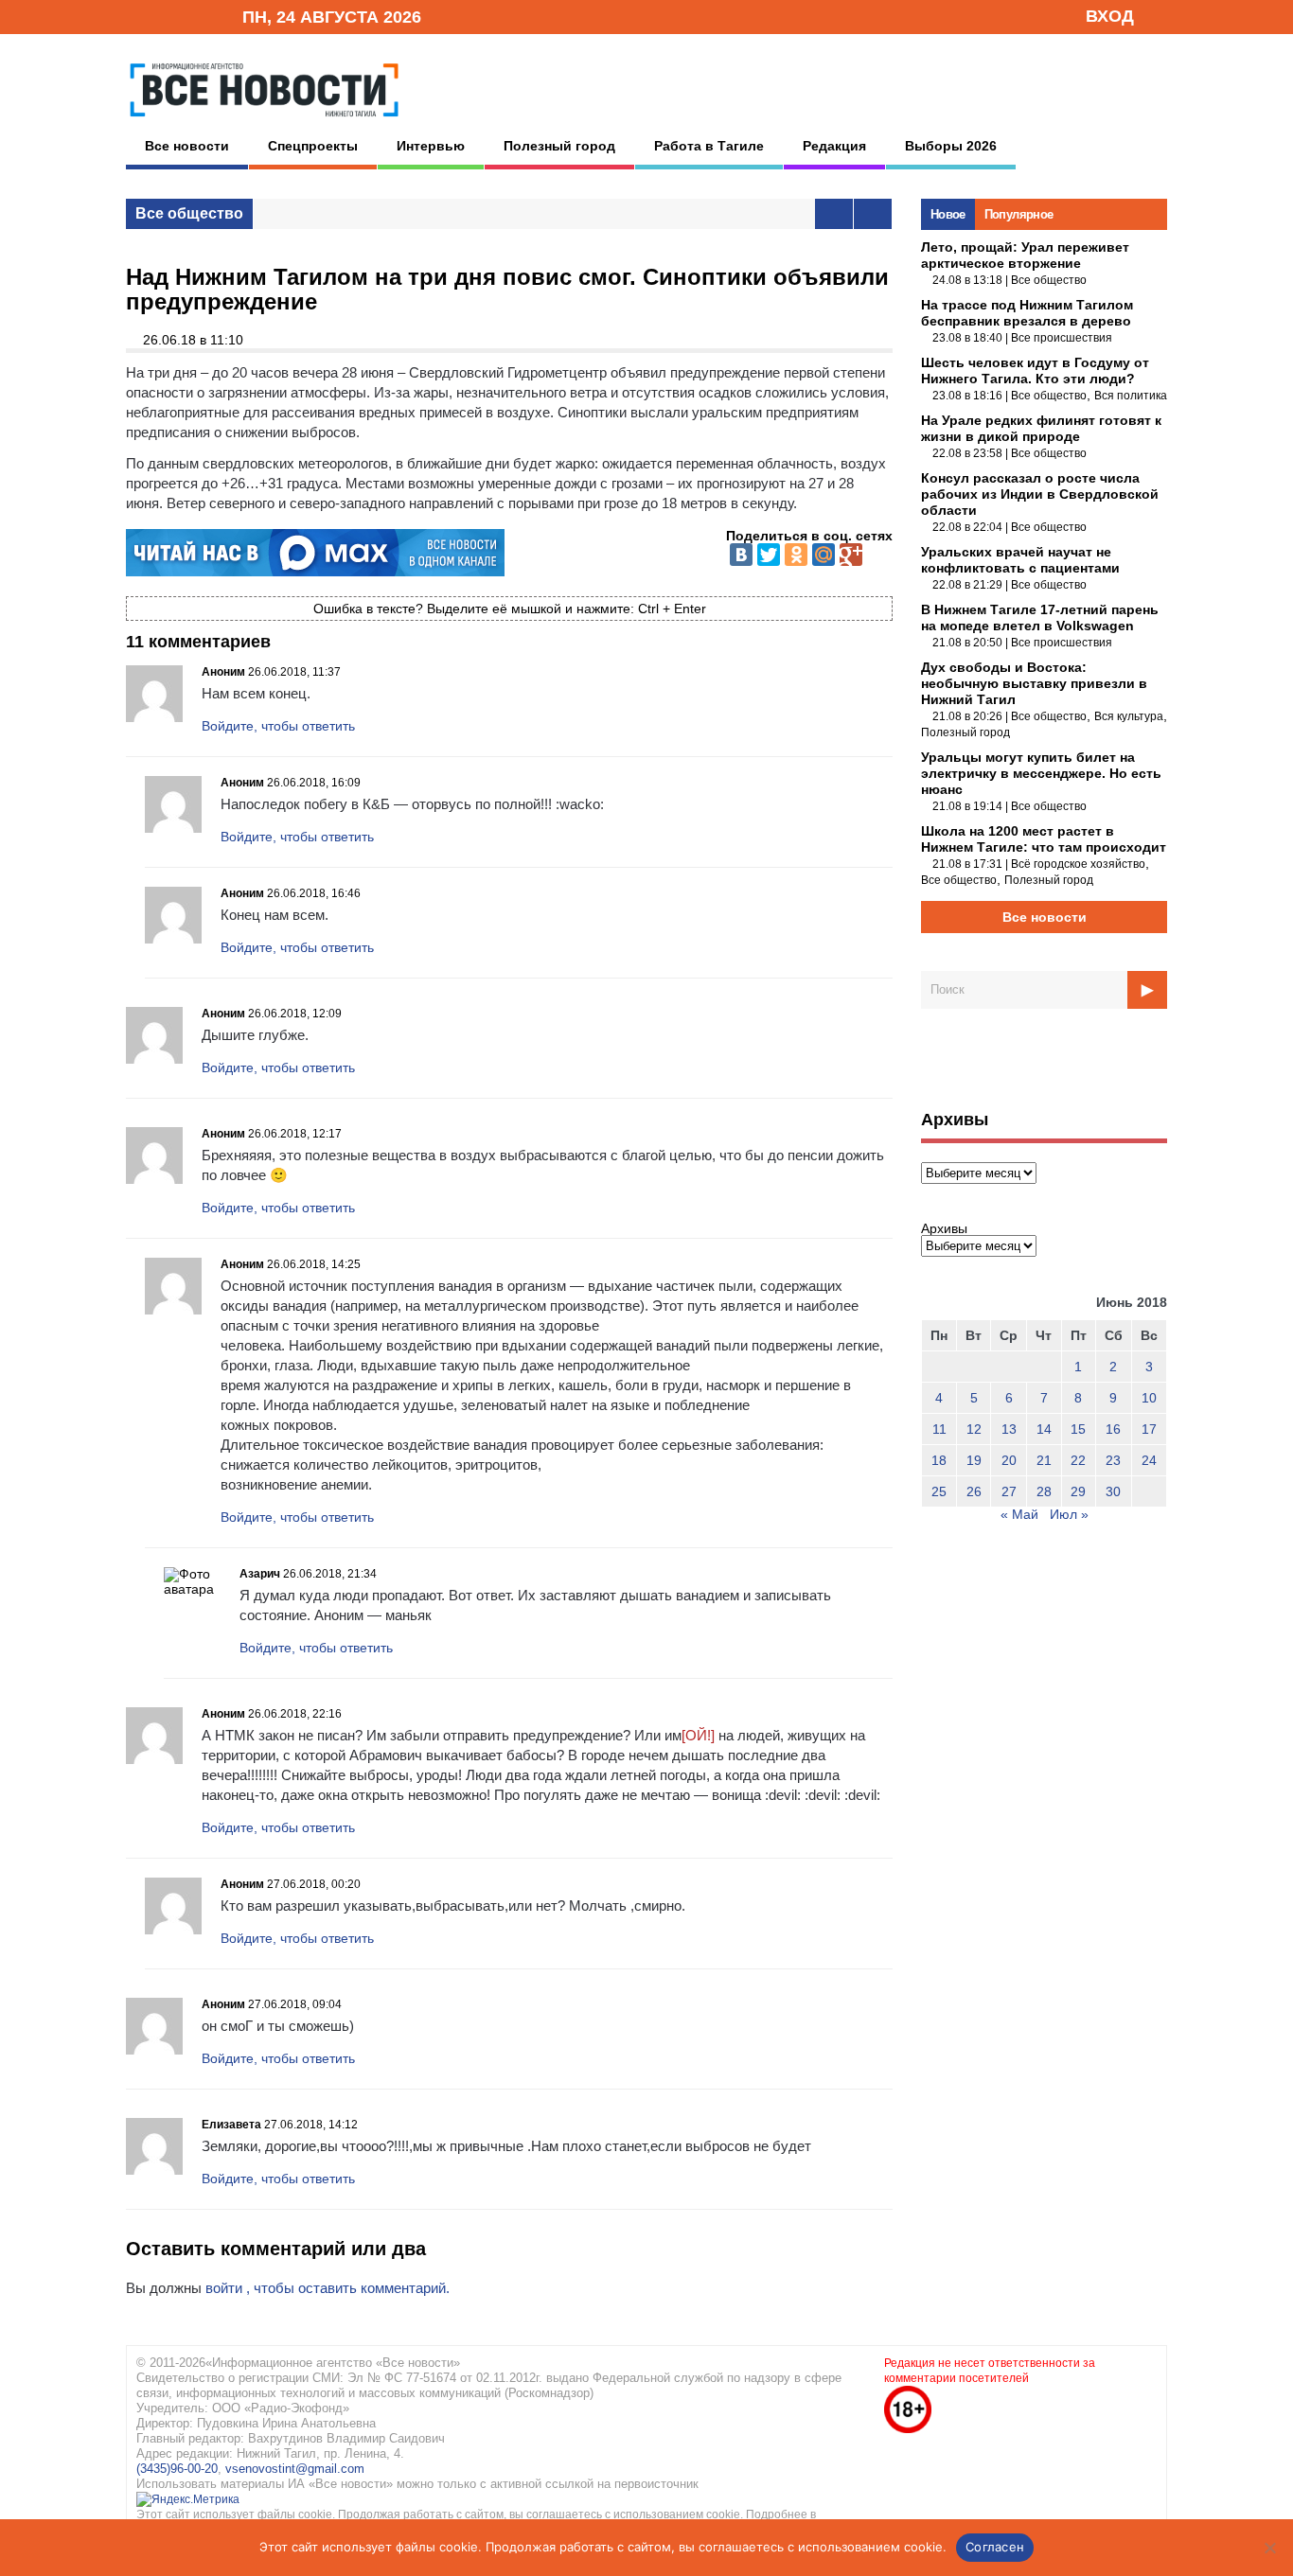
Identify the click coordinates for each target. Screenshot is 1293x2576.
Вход (1110, 16)
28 (1044, 1491)
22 (1078, 1460)
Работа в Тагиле (709, 146)
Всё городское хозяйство (1078, 864)
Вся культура (1129, 716)
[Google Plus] (851, 555)
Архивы (944, 1228)
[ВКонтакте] (741, 555)
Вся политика (1131, 396)
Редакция (834, 146)
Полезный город (559, 146)
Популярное (1019, 214)
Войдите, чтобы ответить (278, 726)
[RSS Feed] (167, 16)
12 (974, 1429)
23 (1113, 1460)
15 (1078, 1429)
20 (1009, 1460)
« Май (1019, 1514)
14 (1044, 1429)
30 (1113, 1491)
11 (939, 1429)
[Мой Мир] (824, 555)
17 (1149, 1429)
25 (939, 1491)
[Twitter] (769, 555)
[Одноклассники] (796, 555)
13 (1009, 1429)
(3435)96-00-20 (177, 2469)
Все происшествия (1062, 338)
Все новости (187, 146)
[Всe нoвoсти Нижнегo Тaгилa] (264, 122)
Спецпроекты (313, 146)
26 (974, 1491)
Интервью (431, 146)
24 (1149, 1460)
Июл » (1069, 1514)
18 (939, 1460)
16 (1113, 1429)
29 (1078, 1491)
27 (1009, 1491)
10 (1149, 1398)
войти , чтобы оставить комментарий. (328, 2288)
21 (1044, 1460)
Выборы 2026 (951, 146)
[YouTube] (196, 16)
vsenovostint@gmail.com (295, 2469)
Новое (948, 214)
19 (974, 1460)
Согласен (995, 2547)
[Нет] (1269, 2548)
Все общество (189, 213)
